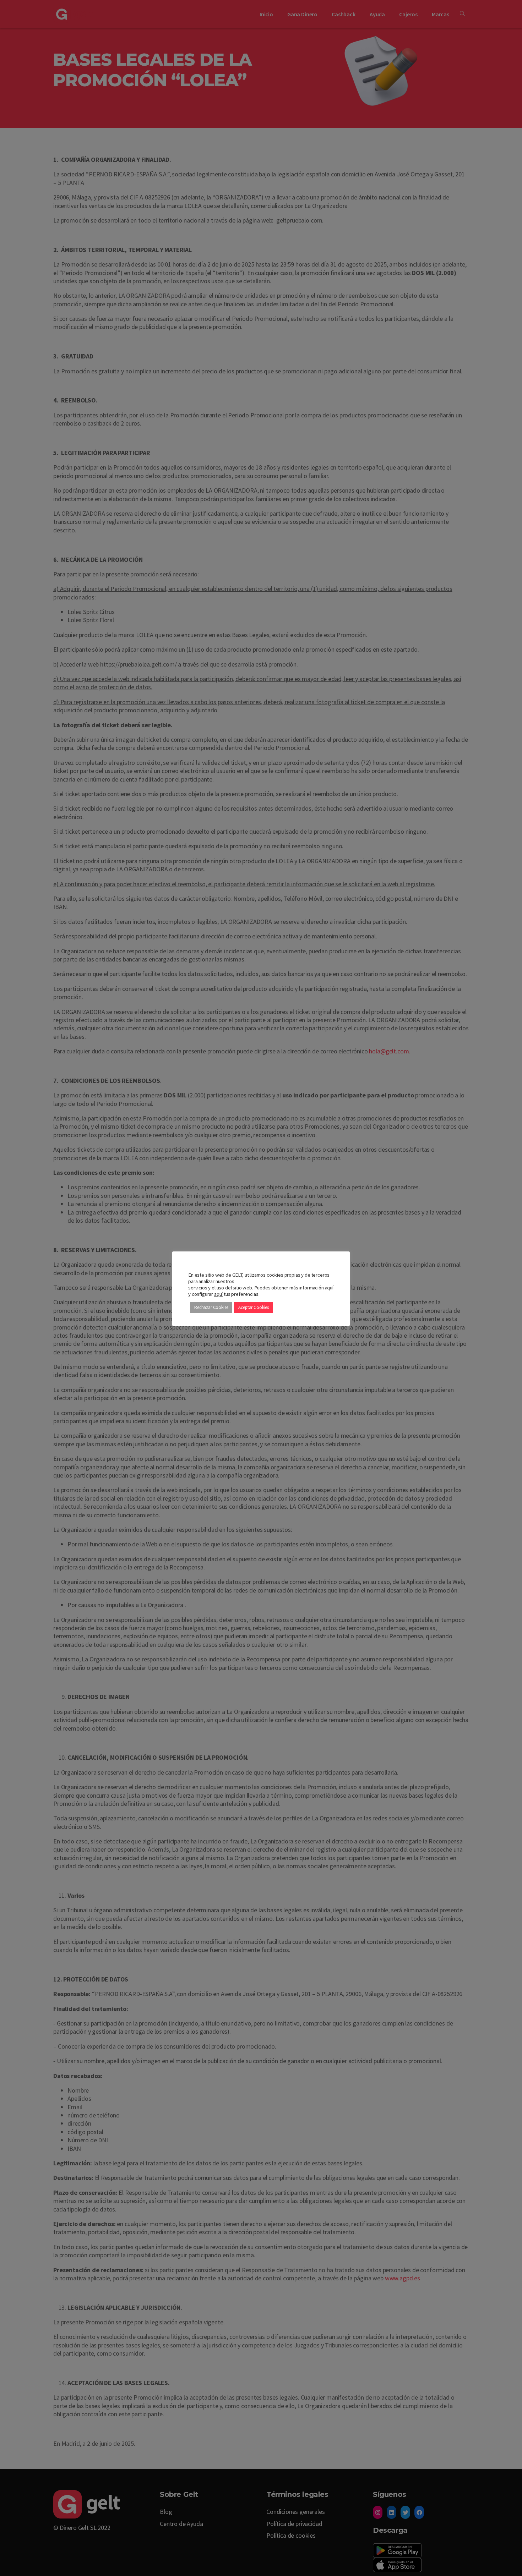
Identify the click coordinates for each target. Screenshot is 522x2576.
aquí (329, 1288)
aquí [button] (218, 1294)
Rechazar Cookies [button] (211, 1307)
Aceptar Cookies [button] (254, 1307)
